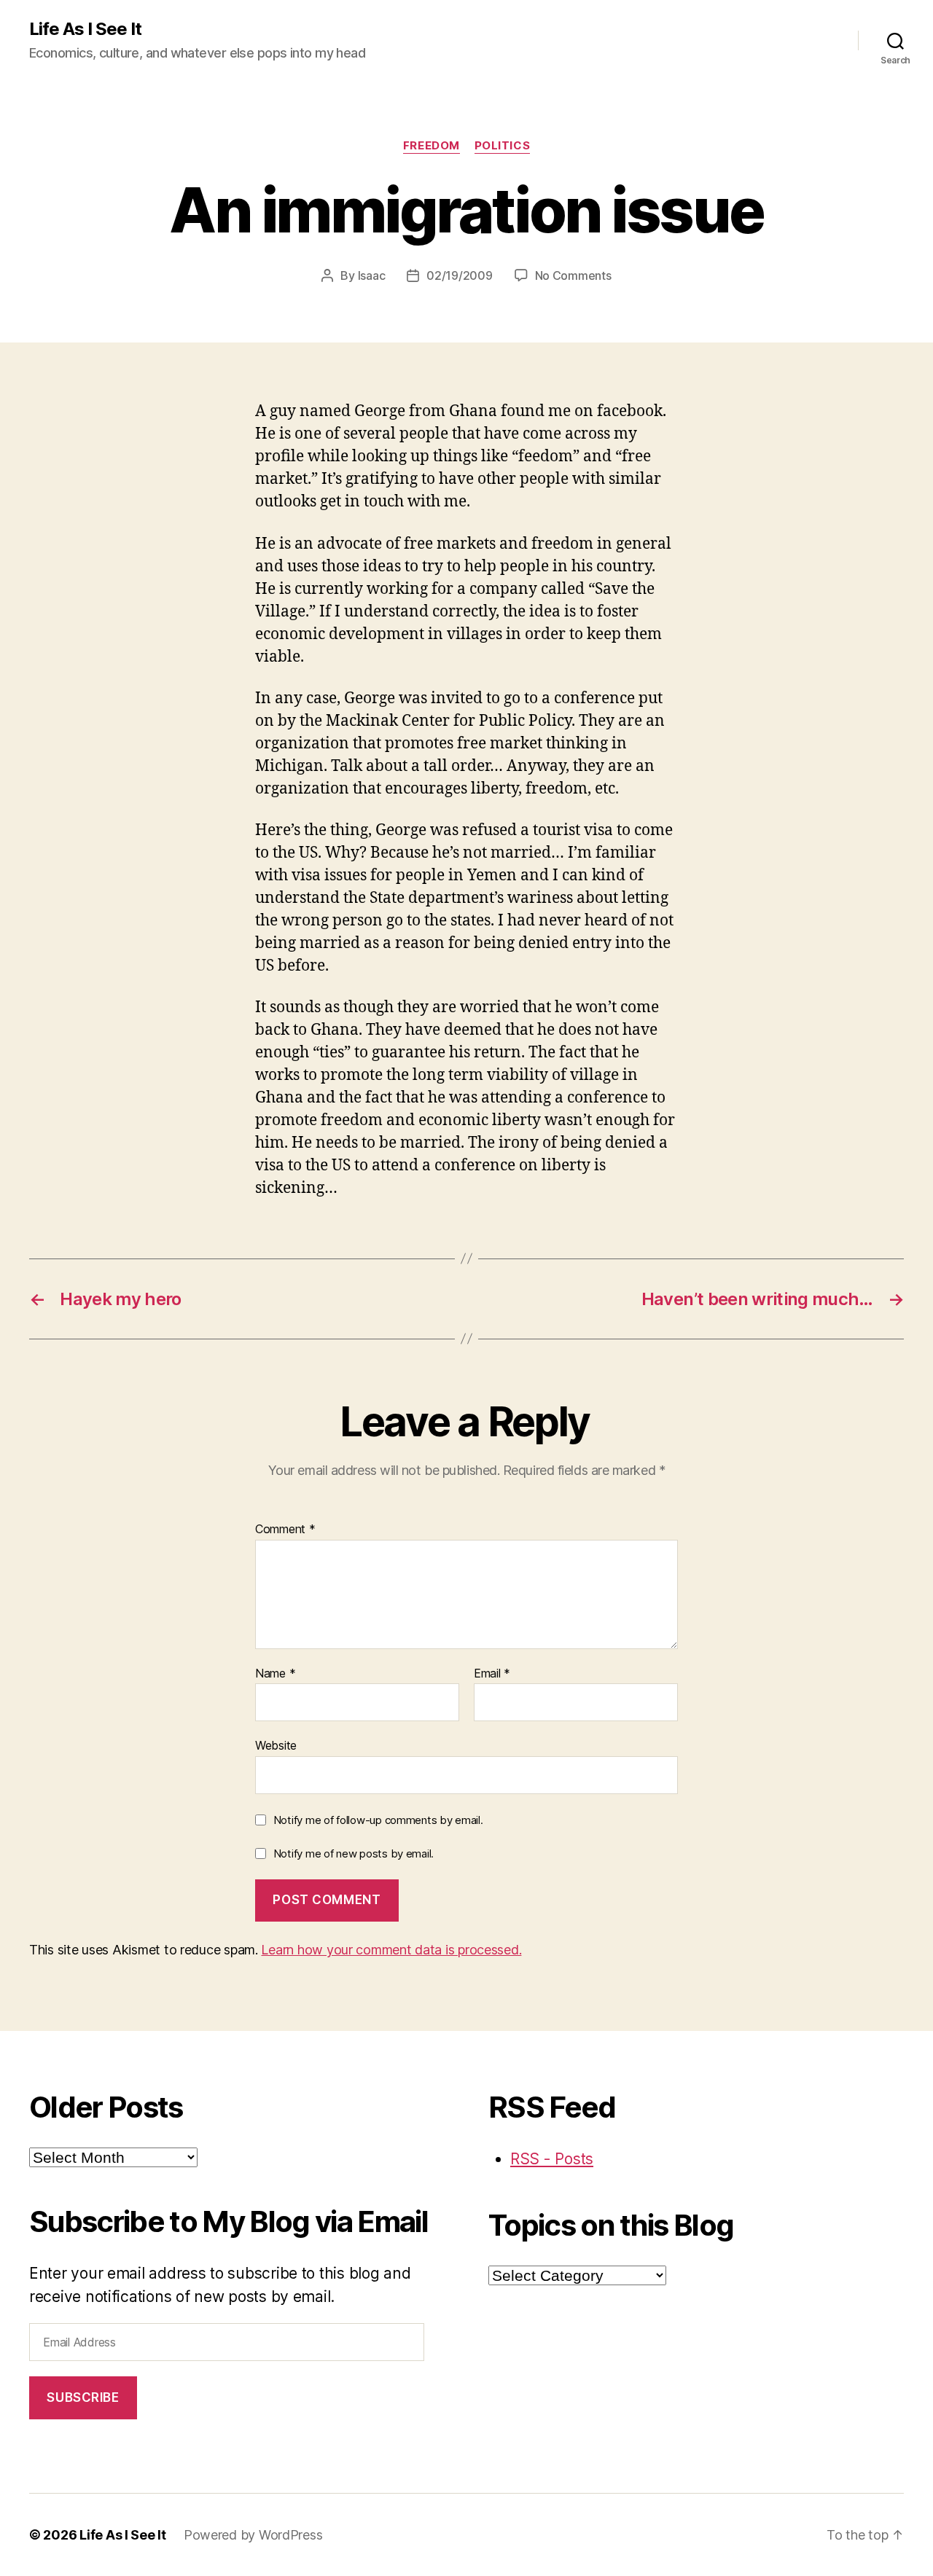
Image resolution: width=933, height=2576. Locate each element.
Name (275, 1674)
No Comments (573, 275)
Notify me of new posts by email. (354, 1853)
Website (276, 1745)
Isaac (372, 275)
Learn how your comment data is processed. (391, 1950)
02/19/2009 (459, 275)
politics (502, 146)
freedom (432, 146)
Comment (285, 1530)
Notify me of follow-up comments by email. (378, 1820)
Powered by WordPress (253, 2535)
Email (492, 1674)
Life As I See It (85, 29)
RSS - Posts (552, 2159)
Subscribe (83, 2397)
